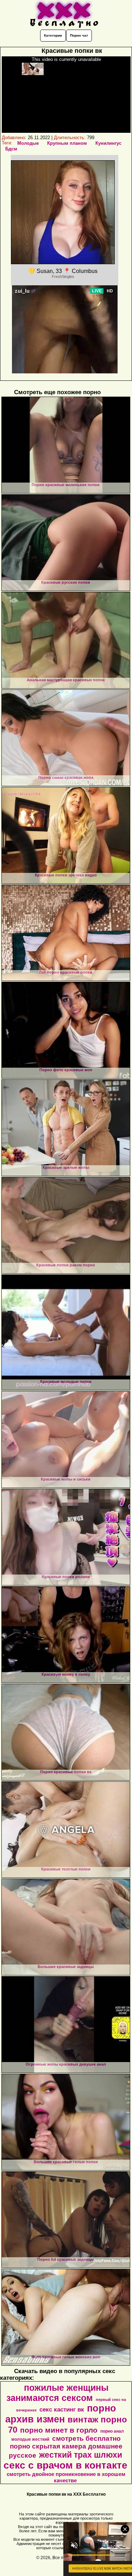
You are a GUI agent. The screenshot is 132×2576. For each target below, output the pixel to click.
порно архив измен (61, 2414)
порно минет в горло (59, 2430)
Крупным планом (67, 143)
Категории (53, 35)
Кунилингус (108, 143)
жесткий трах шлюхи (81, 2455)
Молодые (28, 143)
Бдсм (11, 149)
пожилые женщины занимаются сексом (57, 2393)
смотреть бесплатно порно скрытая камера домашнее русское (66, 2447)
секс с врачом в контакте (65, 2465)
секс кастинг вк (62, 2409)
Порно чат (79, 35)
